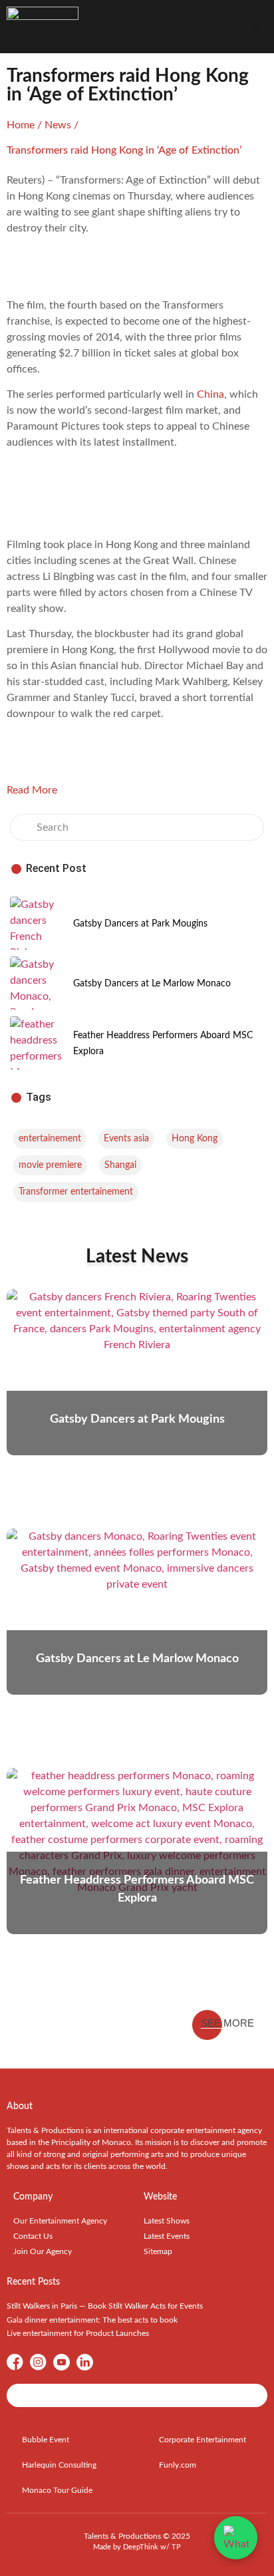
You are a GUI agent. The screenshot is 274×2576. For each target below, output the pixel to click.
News (58, 125)
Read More (32, 790)
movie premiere (50, 1165)
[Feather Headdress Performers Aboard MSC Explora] (37, 1043)
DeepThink (141, 2547)
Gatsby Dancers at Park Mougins (140, 924)
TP (176, 2547)
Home (21, 125)
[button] (257, 27)
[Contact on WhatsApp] (236, 2538)
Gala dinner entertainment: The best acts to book (92, 2320)
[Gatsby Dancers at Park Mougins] (37, 923)
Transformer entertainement (76, 1192)
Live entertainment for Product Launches (78, 2333)
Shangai (120, 1165)
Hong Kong (195, 1139)
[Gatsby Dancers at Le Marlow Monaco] (37, 983)
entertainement (50, 1139)
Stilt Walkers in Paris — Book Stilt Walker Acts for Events (105, 2306)
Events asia (126, 1139)
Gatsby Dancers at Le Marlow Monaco (152, 984)
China (210, 394)
